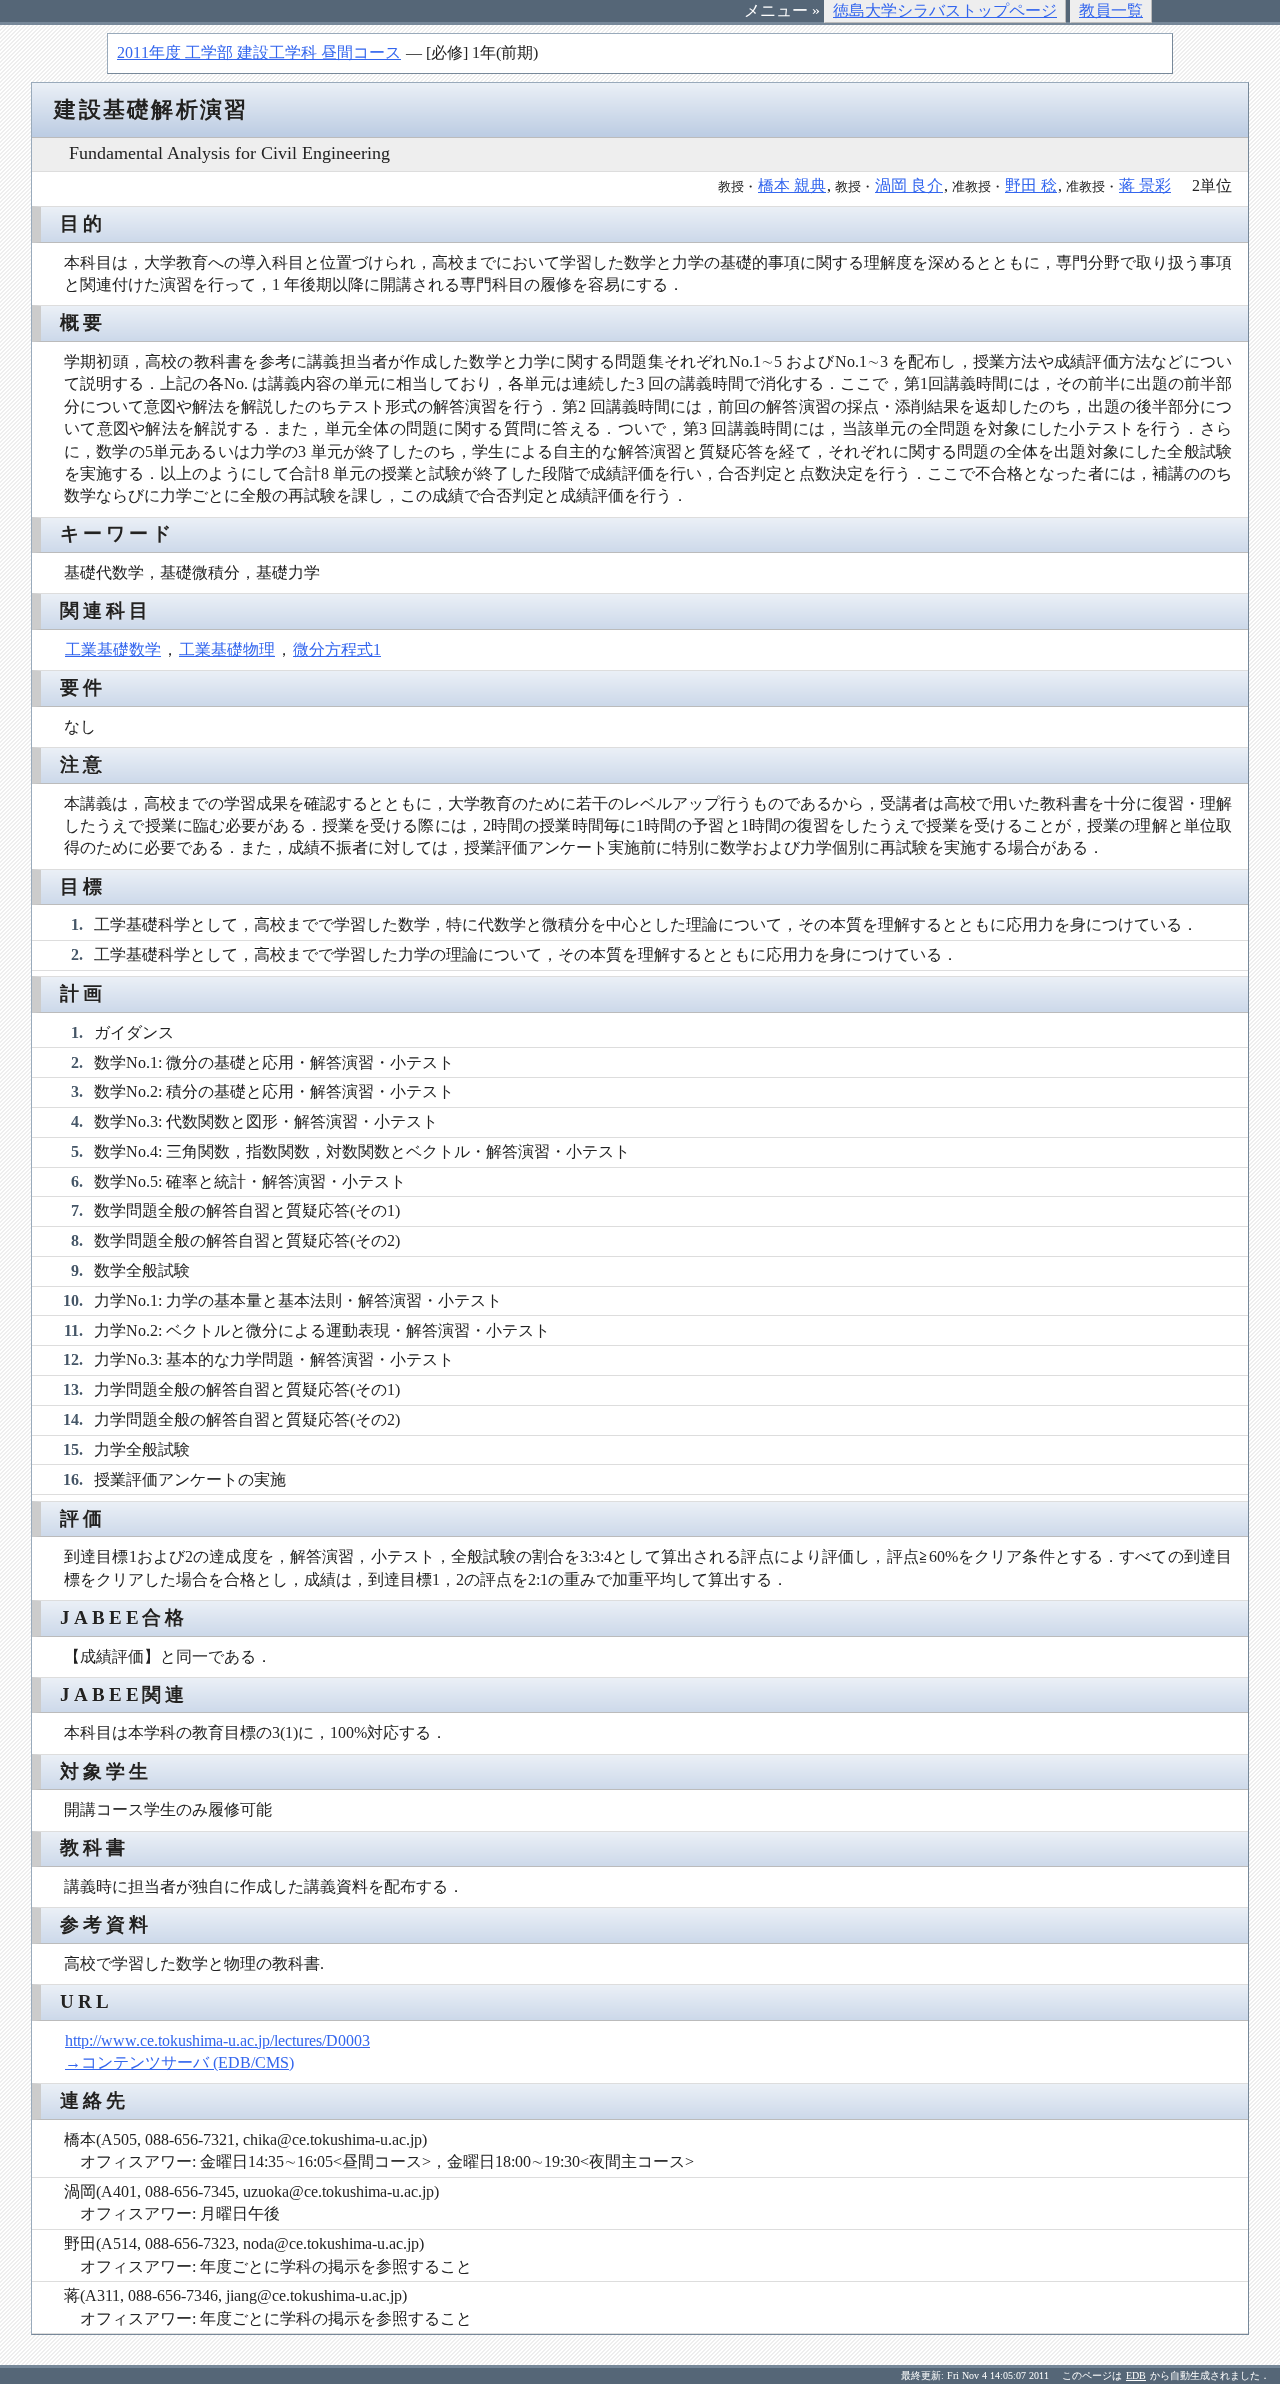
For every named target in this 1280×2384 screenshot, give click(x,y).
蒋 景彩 (1145, 185)
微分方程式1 (337, 649)
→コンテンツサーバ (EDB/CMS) (179, 2062)
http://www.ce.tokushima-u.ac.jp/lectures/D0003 (217, 2040)
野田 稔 (1031, 185)
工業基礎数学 (113, 649)
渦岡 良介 (909, 185)
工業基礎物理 (227, 649)
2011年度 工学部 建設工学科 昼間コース (259, 52)
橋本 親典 (792, 185)
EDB (1136, 2375)
